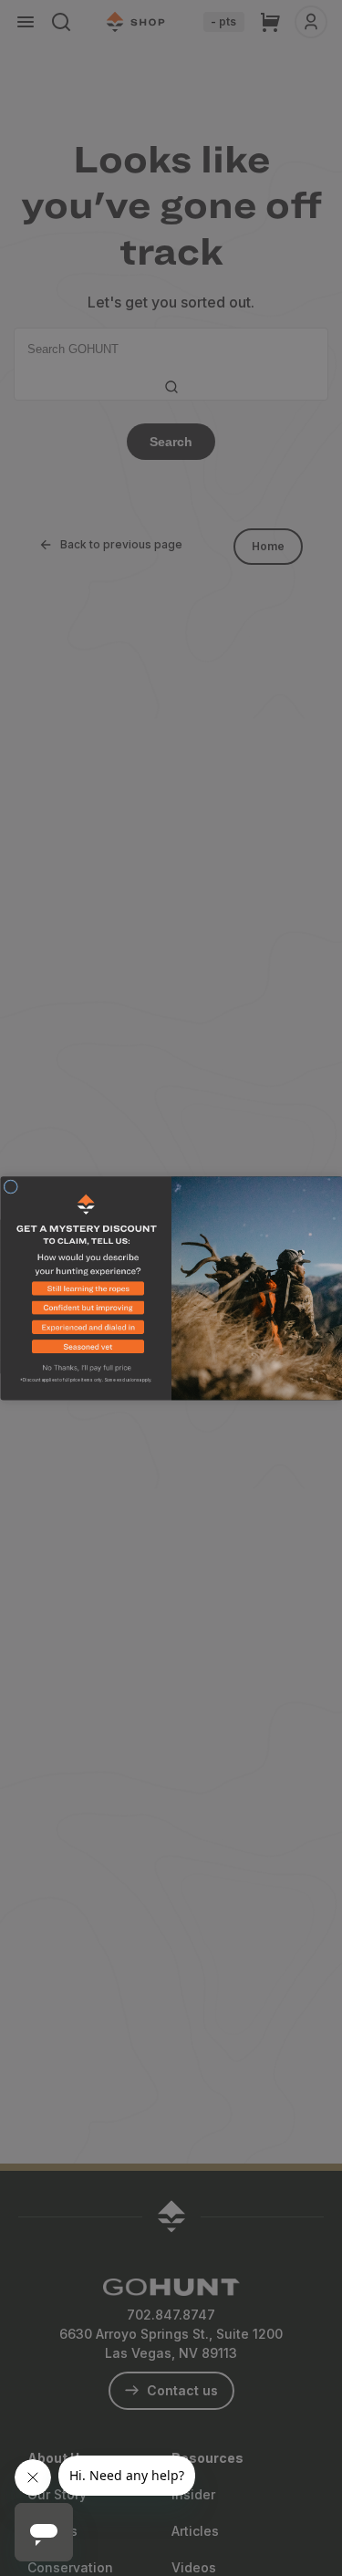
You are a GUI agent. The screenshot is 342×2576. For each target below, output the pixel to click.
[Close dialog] (11, 1186)
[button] (86, 1291)
